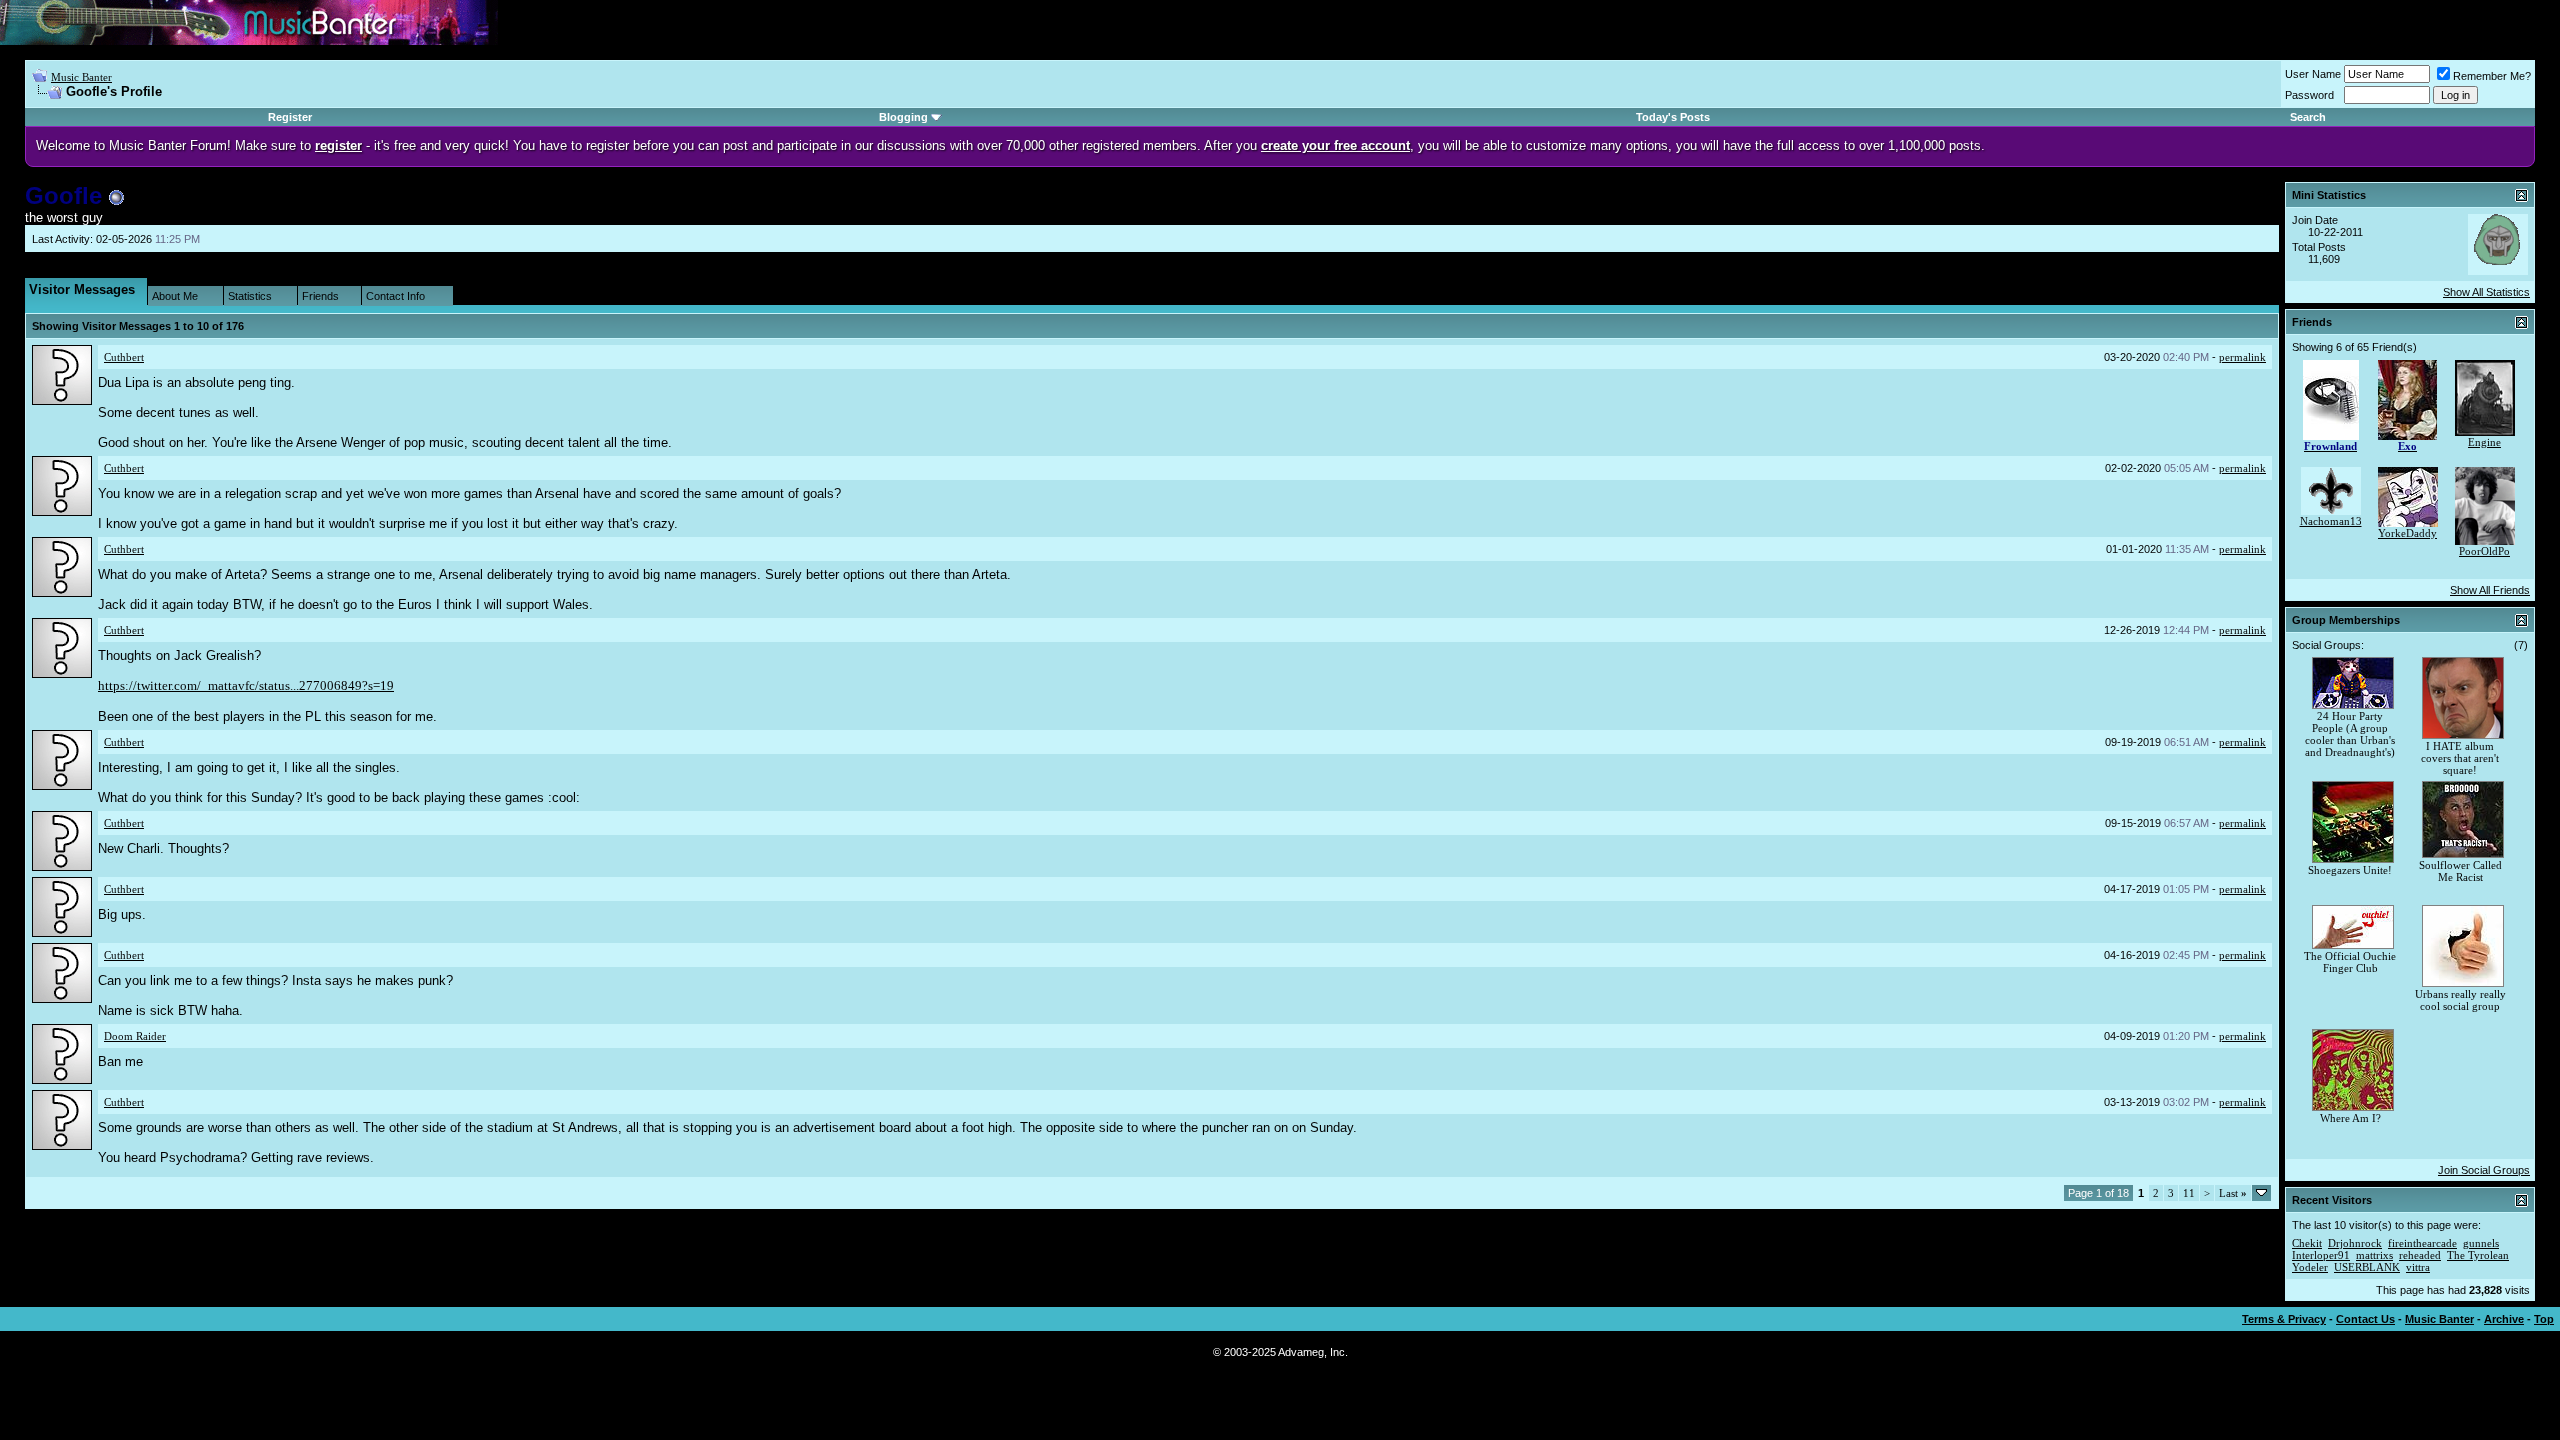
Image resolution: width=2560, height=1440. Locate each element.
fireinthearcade (2422, 1243)
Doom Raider (135, 1036)
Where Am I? (2350, 1118)
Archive (2504, 1319)
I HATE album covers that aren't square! (2460, 758)
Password (2309, 95)
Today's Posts (1673, 117)
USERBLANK (2367, 1267)
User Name (2313, 74)
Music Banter (81, 77)
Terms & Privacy (2284, 1319)
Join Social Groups (2484, 1170)
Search (2308, 117)
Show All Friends (2490, 590)
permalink (2242, 357)
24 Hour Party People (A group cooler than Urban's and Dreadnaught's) (2350, 734)
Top (2544, 1319)
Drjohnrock (2355, 1243)
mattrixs (2374, 1255)
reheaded (2420, 1255)
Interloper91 (2321, 1255)
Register (290, 117)
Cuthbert (124, 357)
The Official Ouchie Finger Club (2350, 962)
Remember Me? (2492, 76)
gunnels (2481, 1243)
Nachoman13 (2331, 521)
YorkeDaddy (2407, 533)
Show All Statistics (2486, 292)
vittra (2418, 1267)
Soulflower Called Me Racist (2460, 871)
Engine (2484, 442)
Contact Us (2365, 1319)
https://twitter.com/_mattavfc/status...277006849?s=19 (246, 685)
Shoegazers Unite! (2350, 870)
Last (2233, 1193)
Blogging (903, 117)
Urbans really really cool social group (2460, 1000)
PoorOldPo (2484, 551)
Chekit (2307, 1243)
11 (2189, 1193)
